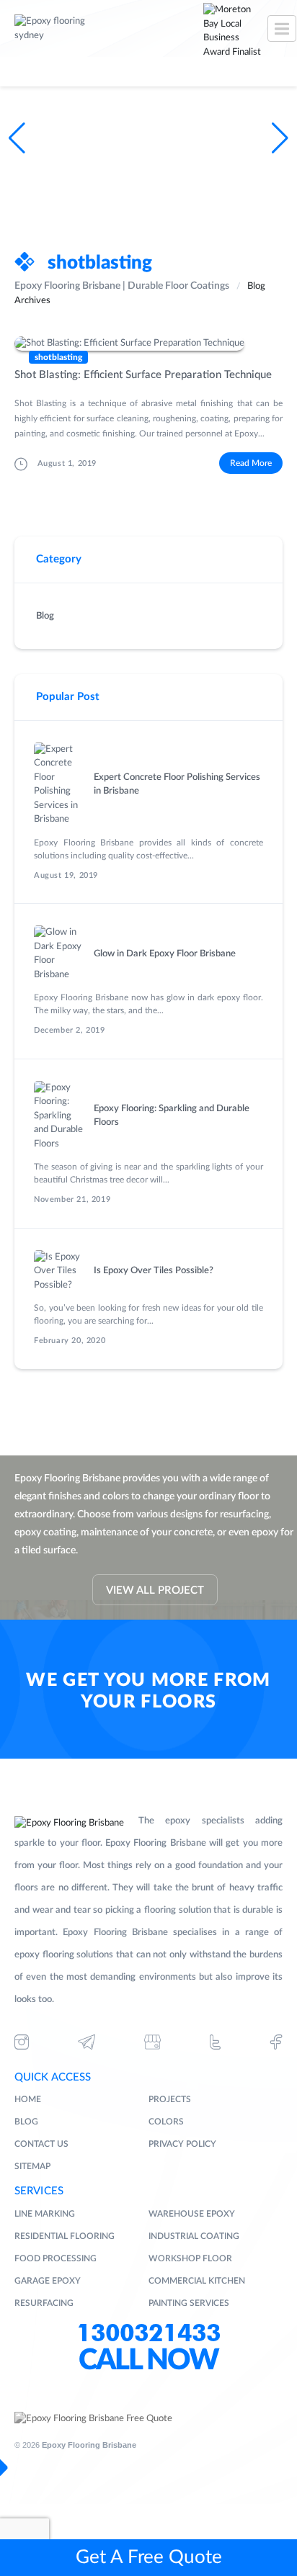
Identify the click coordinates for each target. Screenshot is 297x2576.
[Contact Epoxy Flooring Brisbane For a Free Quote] (93, 2419)
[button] (280, 138)
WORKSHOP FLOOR (190, 2258)
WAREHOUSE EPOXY (192, 2214)
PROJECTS (170, 2099)
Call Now (148, 2361)
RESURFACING (44, 2303)
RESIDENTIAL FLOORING (65, 2236)
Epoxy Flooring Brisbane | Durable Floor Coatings (122, 286)
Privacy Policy (182, 2144)
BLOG (26, 2122)
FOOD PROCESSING (56, 2258)
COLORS (166, 2122)
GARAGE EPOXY (48, 2281)
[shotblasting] (148, 344)
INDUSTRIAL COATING (194, 2236)
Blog (45, 616)
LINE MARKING (45, 2214)
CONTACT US (41, 2144)
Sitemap (32, 2166)
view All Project (155, 1590)
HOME (28, 2099)
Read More (251, 463)
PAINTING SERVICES (189, 2303)
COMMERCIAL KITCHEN (197, 2281)
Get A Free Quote (149, 2557)
